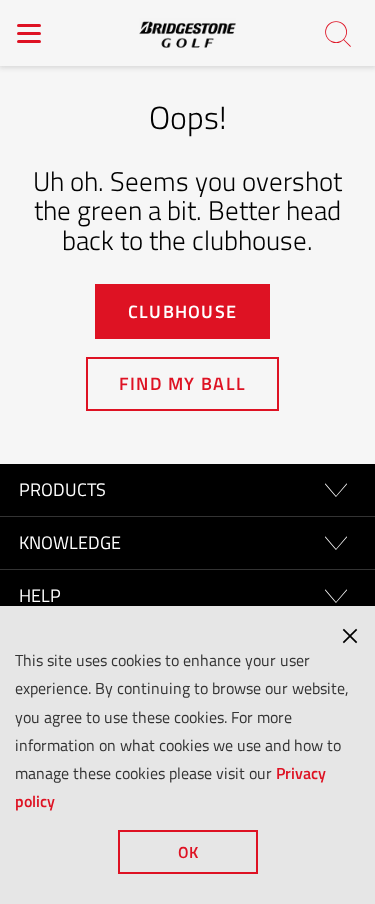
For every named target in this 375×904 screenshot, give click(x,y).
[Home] (188, 33)
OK (188, 852)
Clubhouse (182, 311)
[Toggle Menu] (30, 33)
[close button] (350, 636)
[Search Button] (339, 35)
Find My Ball (182, 383)
